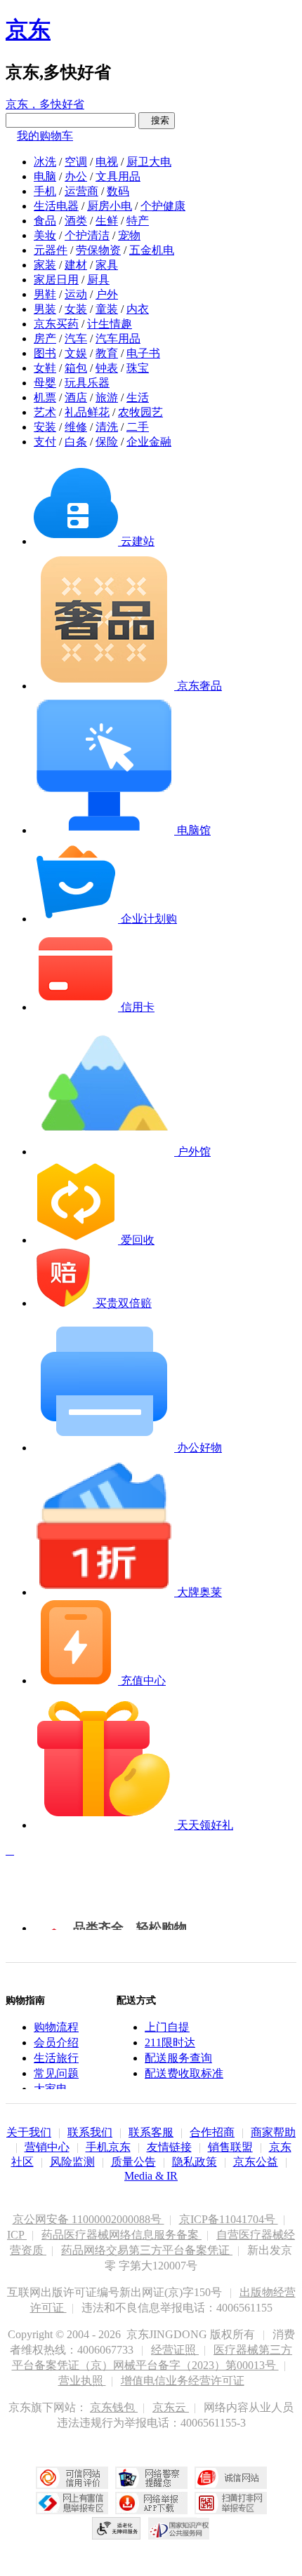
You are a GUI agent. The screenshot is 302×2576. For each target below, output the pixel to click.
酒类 (76, 221)
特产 (138, 221)
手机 (45, 191)
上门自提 (167, 2027)
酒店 (76, 397)
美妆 (45, 235)
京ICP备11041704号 (229, 2219)
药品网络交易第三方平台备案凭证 (147, 2250)
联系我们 (90, 2132)
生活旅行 (56, 2058)
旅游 (107, 397)
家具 (107, 265)
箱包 (76, 368)
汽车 (76, 338)
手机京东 (108, 2147)
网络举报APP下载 (151, 2503)
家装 (45, 265)
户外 (107, 294)
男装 (45, 309)
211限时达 (170, 2042)
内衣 (138, 309)
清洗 (107, 427)
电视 (107, 162)
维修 (76, 427)
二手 (138, 427)
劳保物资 (98, 250)
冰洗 (45, 162)
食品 (45, 221)
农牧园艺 (140, 412)
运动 (76, 294)
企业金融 (149, 442)
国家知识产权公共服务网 (179, 2528)
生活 (138, 397)
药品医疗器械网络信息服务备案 (122, 2235)
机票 (45, 397)
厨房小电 (110, 206)
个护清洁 (87, 235)
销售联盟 (230, 2147)
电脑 (45, 176)
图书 (45, 353)
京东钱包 (114, 2407)
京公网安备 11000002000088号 (88, 2219)
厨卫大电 (149, 162)
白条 (76, 442)
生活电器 (56, 206)
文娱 (76, 353)
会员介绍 (56, 2042)
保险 (107, 442)
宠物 (129, 235)
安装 (45, 427)
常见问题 (56, 2073)
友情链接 (169, 2147)
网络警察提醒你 (151, 2478)
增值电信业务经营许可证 (183, 2381)
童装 (107, 309)
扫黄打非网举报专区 (231, 2503)
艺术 (45, 412)
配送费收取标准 (184, 2073)
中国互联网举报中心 (72, 2503)
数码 (118, 191)
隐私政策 (195, 2162)
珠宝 (138, 368)
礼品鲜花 (87, 412)
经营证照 (175, 2350)
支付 (45, 442)
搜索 (157, 120)
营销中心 (47, 2147)
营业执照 (82, 2381)
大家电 (51, 2089)
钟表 (107, 368)
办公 (76, 176)
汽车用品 (118, 338)
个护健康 (163, 206)
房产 (45, 338)
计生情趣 (110, 324)
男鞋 (45, 294)
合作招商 (212, 2132)
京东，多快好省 (45, 104)
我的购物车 (45, 136)
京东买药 (56, 324)
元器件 (51, 250)
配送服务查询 (178, 2058)
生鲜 (107, 221)
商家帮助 (273, 2132)
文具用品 (118, 176)
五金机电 (152, 250)
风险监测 (72, 2162)
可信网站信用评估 (72, 2478)
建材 (76, 265)
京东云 (171, 2407)
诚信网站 (231, 2478)
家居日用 (56, 280)
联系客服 (151, 2132)
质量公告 (133, 2162)
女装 (76, 309)
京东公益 (256, 2162)
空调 (76, 162)
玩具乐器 (87, 383)
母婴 (45, 383)
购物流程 (56, 2027)
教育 (107, 353)
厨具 (98, 280)
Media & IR (151, 2176)
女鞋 (45, 368)
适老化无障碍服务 (117, 2528)
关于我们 (29, 2132)
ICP (17, 2235)
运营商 (81, 191)
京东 (28, 29)
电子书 (143, 353)
